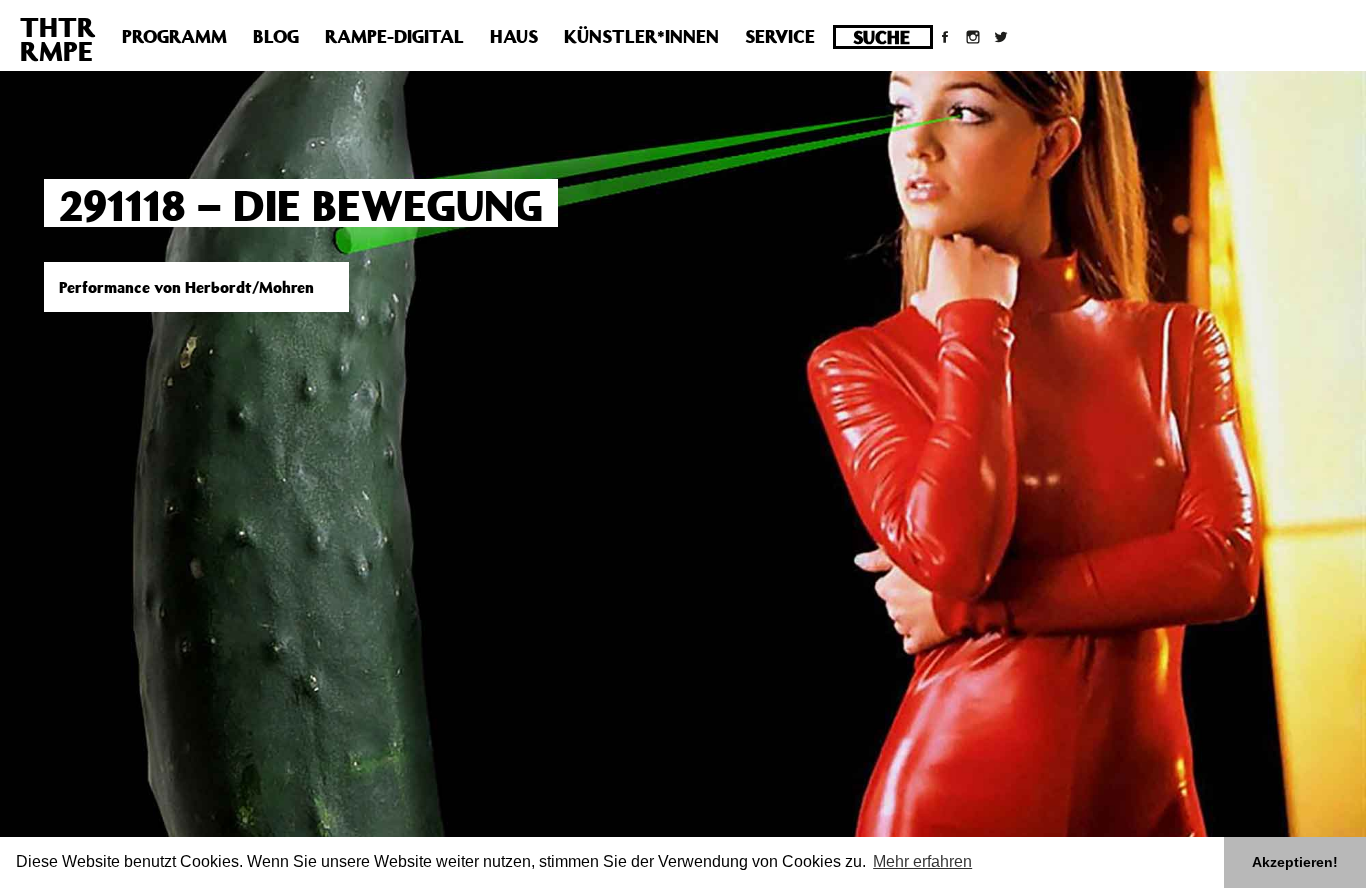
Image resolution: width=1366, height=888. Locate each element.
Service (780, 36)
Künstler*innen (641, 36)
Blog (276, 36)
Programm (174, 36)
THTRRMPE (58, 38)
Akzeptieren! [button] (1295, 862)
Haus (514, 36)
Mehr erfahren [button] (922, 861)
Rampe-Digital (394, 36)
